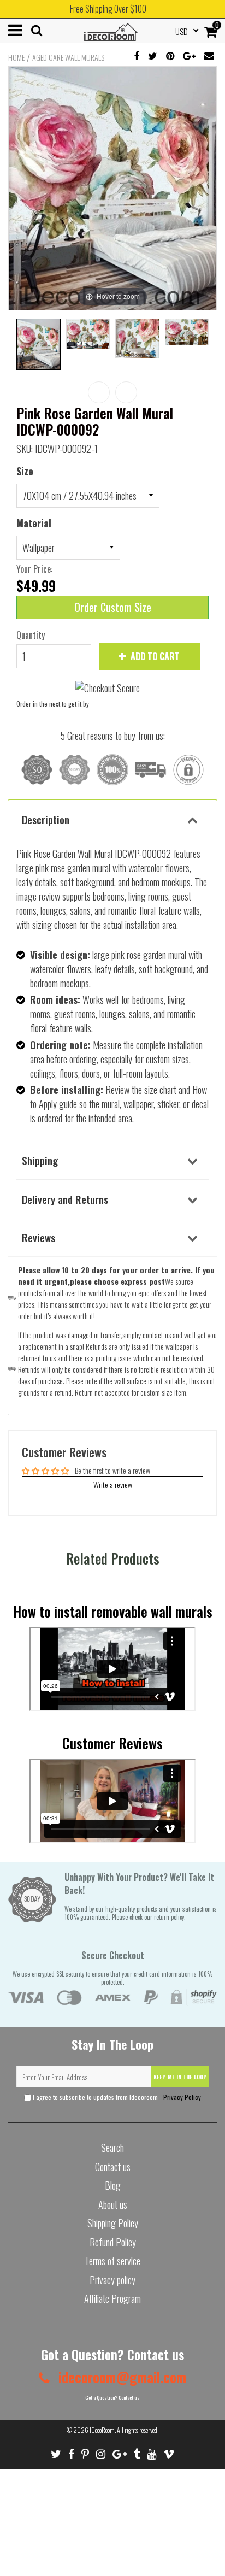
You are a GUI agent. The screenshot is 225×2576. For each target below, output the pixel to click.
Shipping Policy (113, 2223)
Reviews (39, 1237)
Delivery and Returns (65, 1199)
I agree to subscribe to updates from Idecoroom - (116, 2097)
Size (25, 471)
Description (46, 819)
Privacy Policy (182, 2097)
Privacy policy (112, 2280)
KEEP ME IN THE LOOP (180, 2077)
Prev (99, 392)
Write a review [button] (113, 1484)
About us (113, 2204)
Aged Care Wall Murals (68, 57)
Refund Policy (113, 2242)
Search (112, 2148)
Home (16, 57)
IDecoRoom (102, 2430)
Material (34, 523)
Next (126, 392)
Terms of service (112, 2261)
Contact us (113, 2167)
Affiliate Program (112, 2298)
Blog (113, 2185)
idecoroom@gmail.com (121, 2377)
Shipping (40, 1160)
